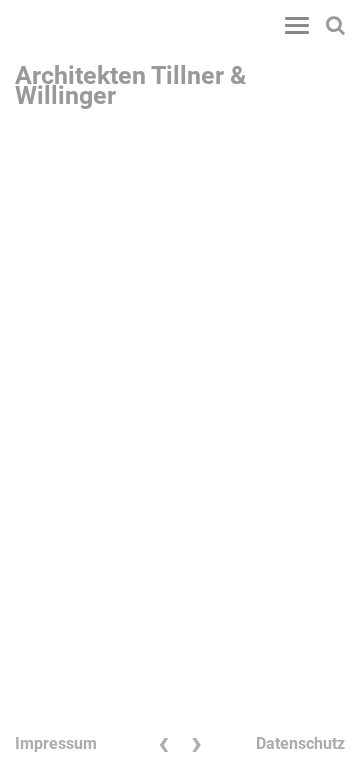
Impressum (56, 743)
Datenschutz (300, 743)
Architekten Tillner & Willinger (130, 81)
